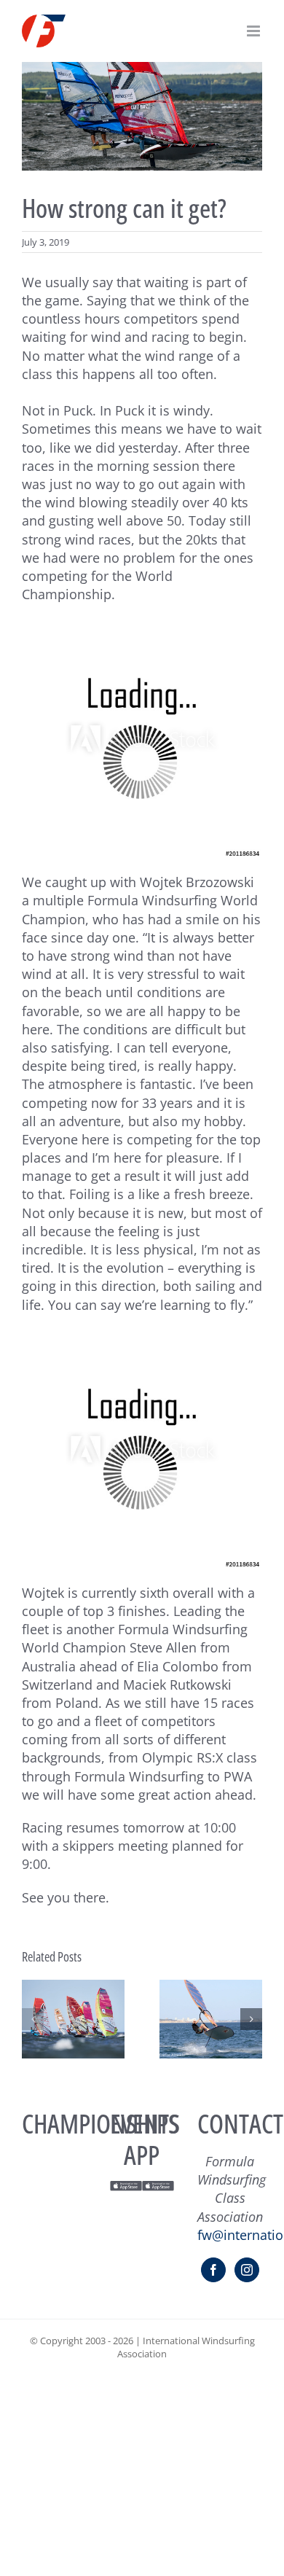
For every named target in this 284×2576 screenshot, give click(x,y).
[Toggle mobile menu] (255, 31)
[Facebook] (213, 2270)
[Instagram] (247, 2270)
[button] (33, 2019)
